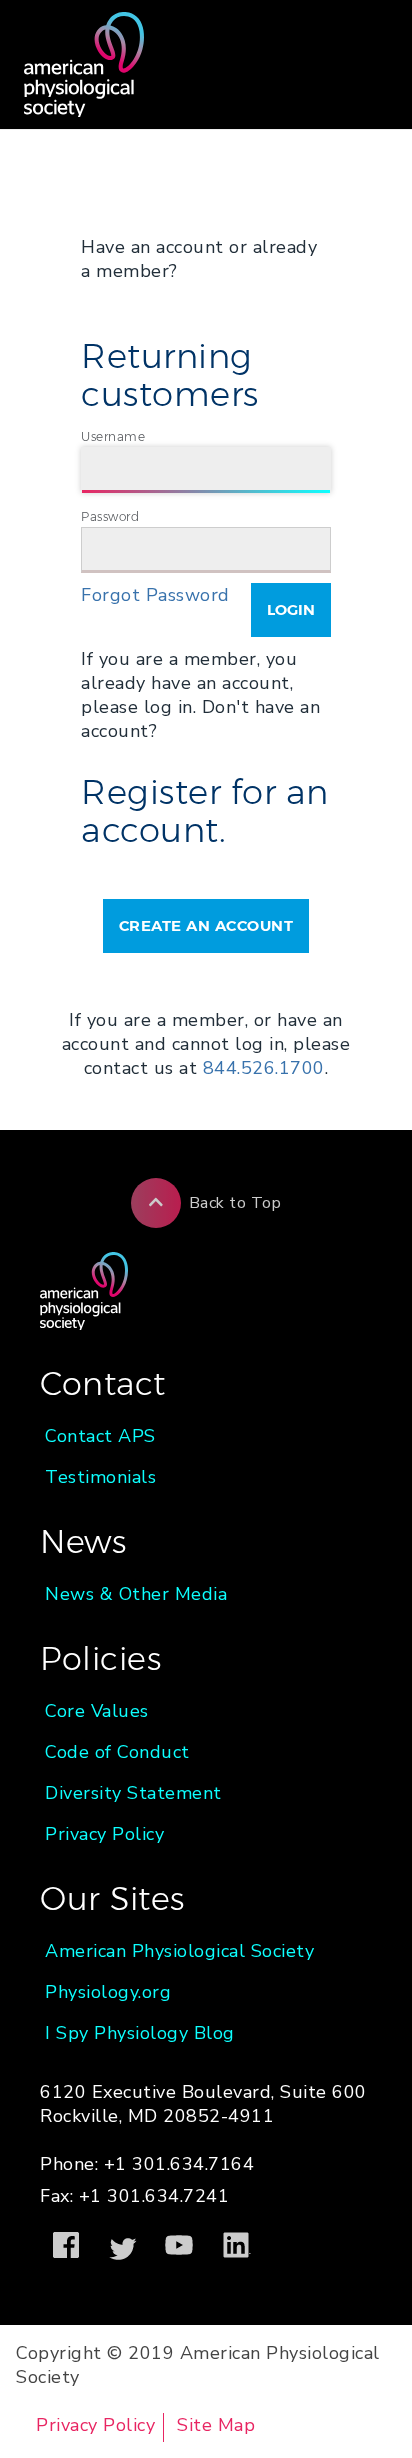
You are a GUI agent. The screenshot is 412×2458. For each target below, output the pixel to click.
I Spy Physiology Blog (140, 2033)
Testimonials (100, 1477)
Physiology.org (108, 1992)
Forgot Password (155, 595)
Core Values (97, 1711)
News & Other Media (136, 1594)
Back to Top (235, 1203)
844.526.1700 (264, 1068)
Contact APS (100, 1436)
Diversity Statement (133, 1793)
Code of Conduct (117, 1752)
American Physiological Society (179, 1951)
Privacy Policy (104, 1834)
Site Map (216, 2425)
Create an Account (206, 925)
